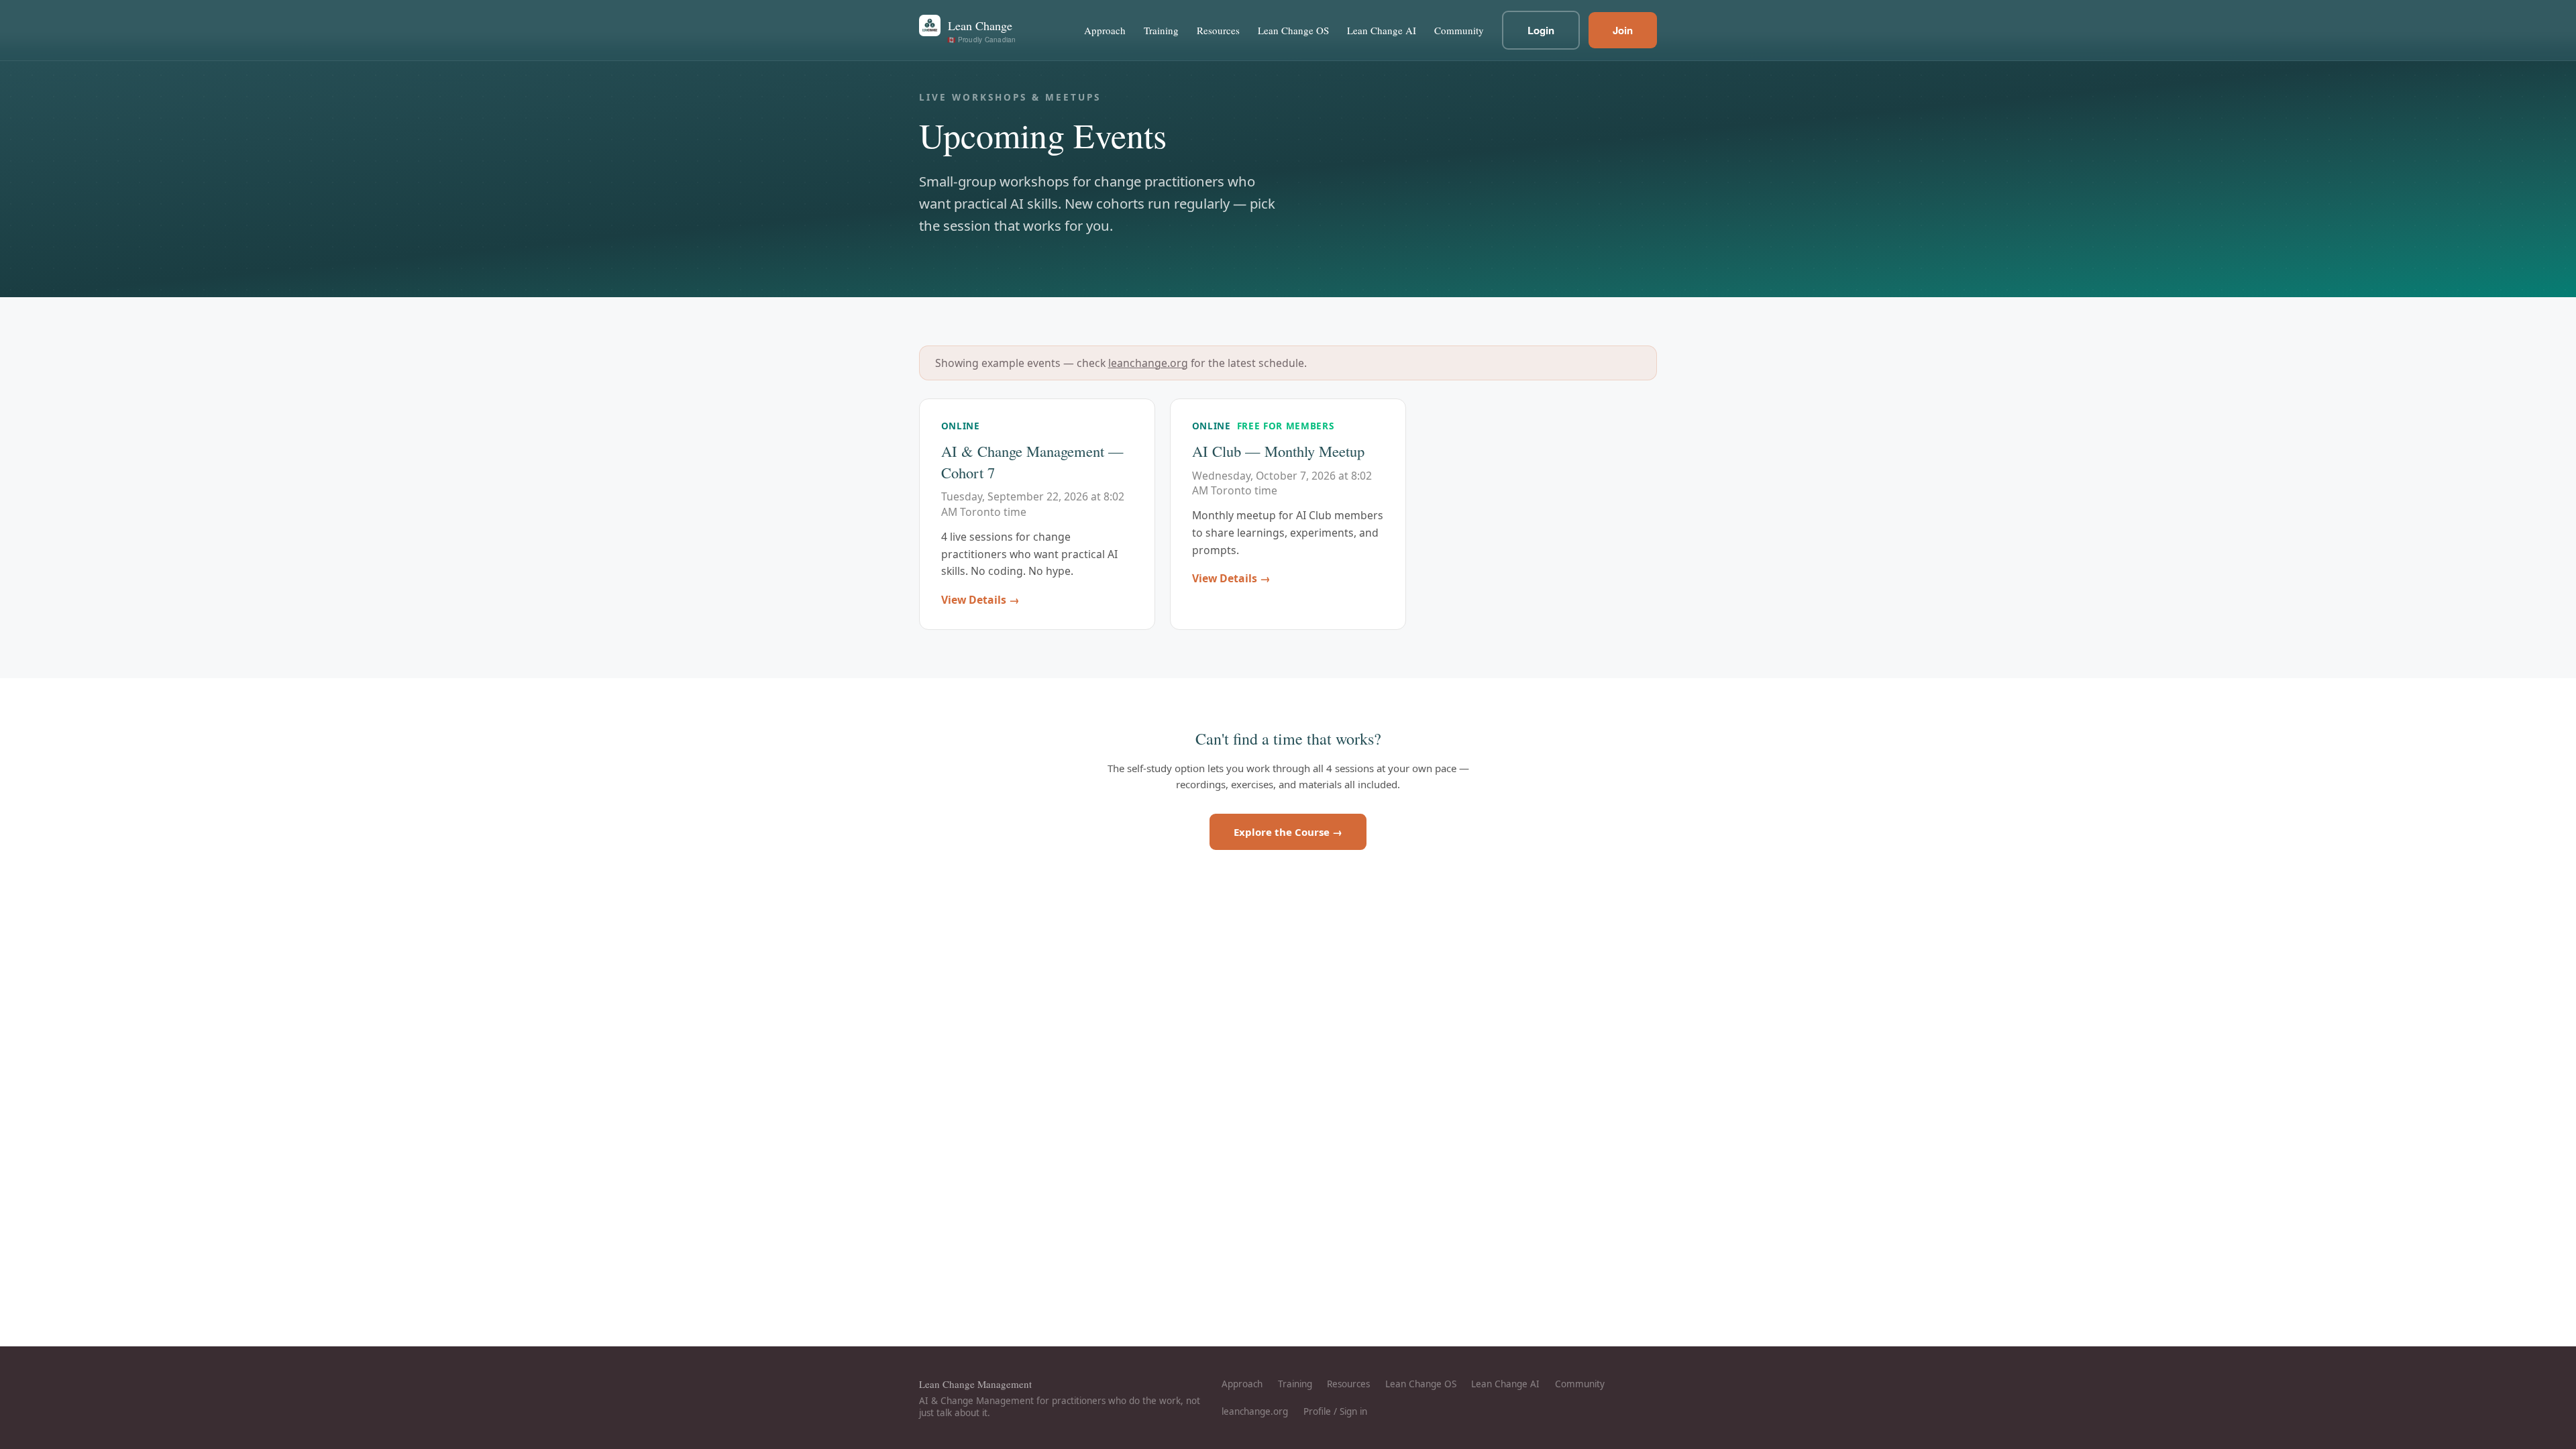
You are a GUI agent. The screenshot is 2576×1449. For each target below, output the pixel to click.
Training (1161, 30)
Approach (1105, 30)
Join (1623, 30)
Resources (1218, 30)
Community (1459, 30)
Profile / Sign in (1335, 1411)
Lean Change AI (1382, 30)
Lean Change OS (1293, 30)
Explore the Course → (1288, 832)
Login (1541, 30)
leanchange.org (1148, 363)
